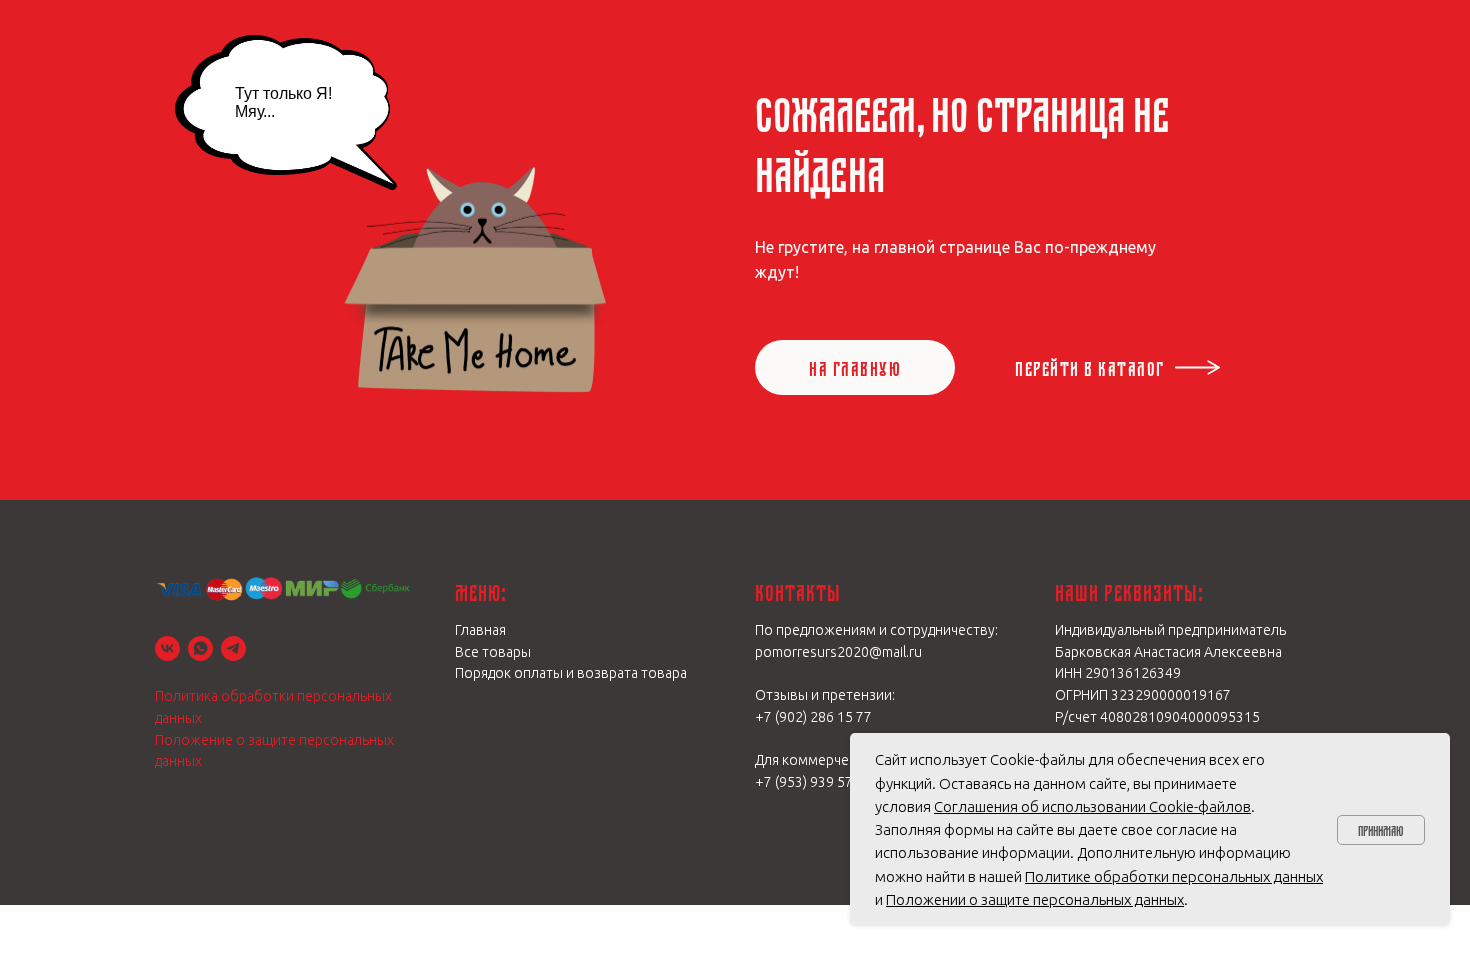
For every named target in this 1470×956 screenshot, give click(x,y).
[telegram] (233, 648)
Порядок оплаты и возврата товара (571, 673)
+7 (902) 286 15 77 (813, 717)
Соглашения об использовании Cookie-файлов (1092, 806)
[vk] (167, 648)
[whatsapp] (200, 648)
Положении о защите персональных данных (1035, 899)
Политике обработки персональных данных (1174, 876)
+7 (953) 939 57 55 (813, 782)
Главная (480, 630)
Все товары (493, 652)
